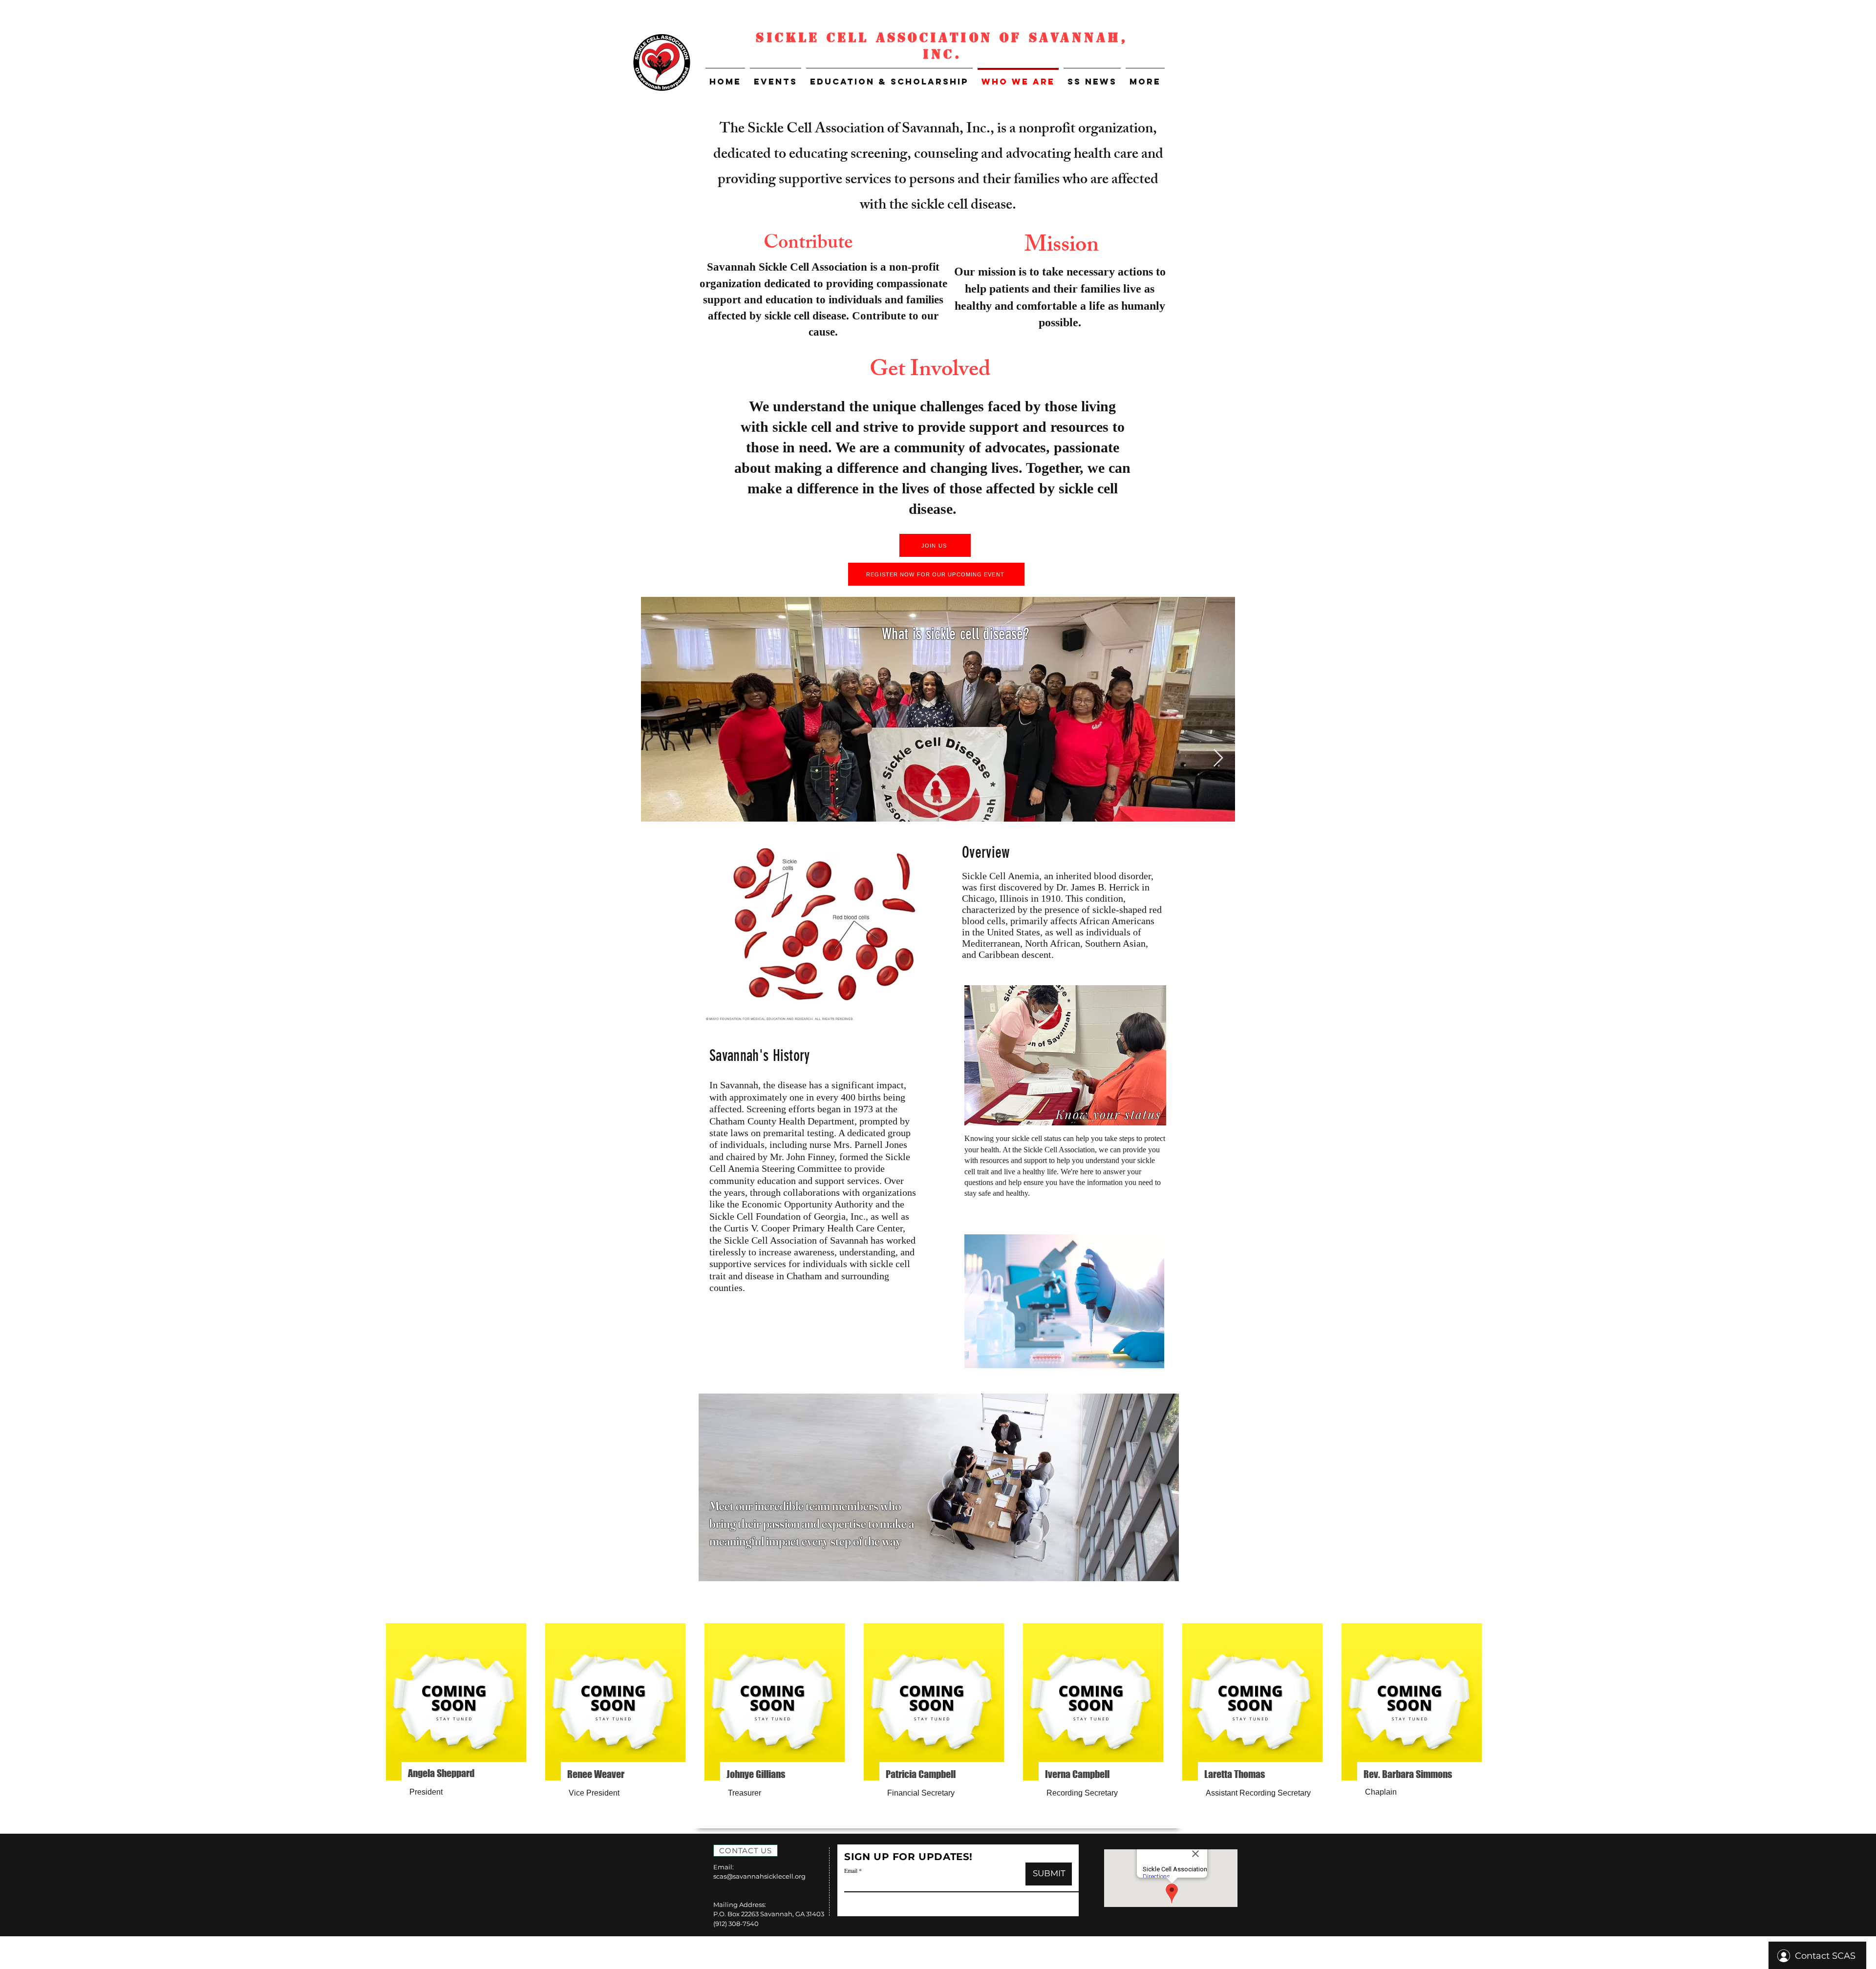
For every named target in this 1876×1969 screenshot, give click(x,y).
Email (851, 1870)
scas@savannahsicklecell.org (759, 1876)
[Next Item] (1218, 758)
